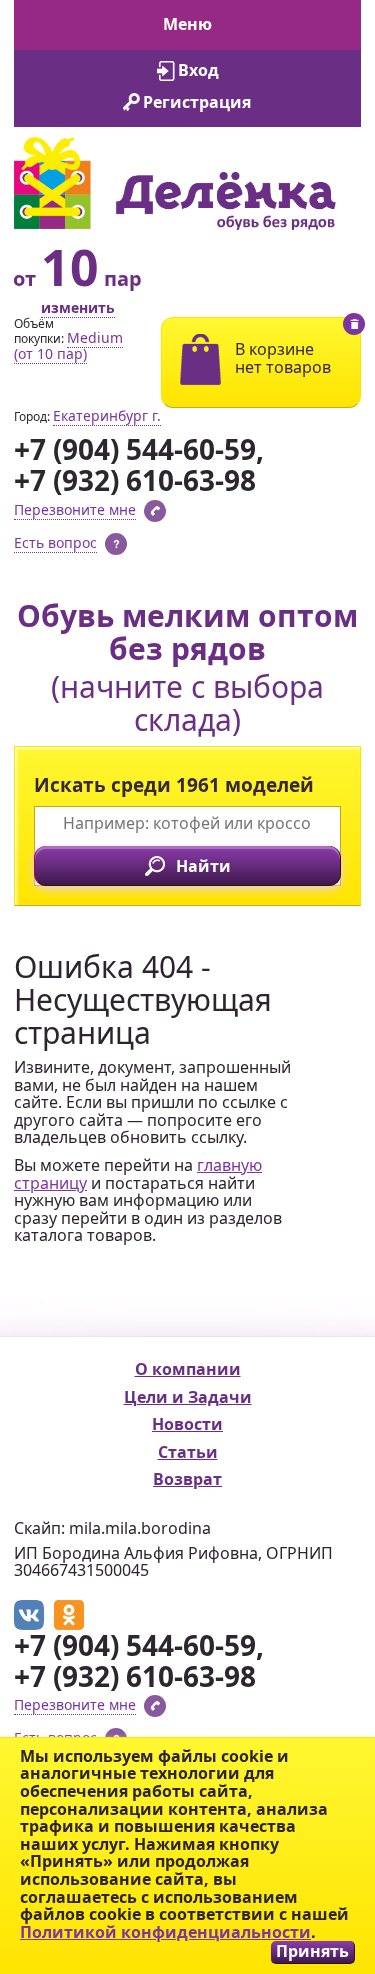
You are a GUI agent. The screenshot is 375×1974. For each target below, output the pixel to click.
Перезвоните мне (75, 509)
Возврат (187, 1479)
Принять (312, 1951)
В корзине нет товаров (283, 358)
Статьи (188, 1452)
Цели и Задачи (188, 1397)
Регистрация (197, 102)
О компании (188, 1369)
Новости (187, 1424)
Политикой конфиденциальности (165, 1932)
